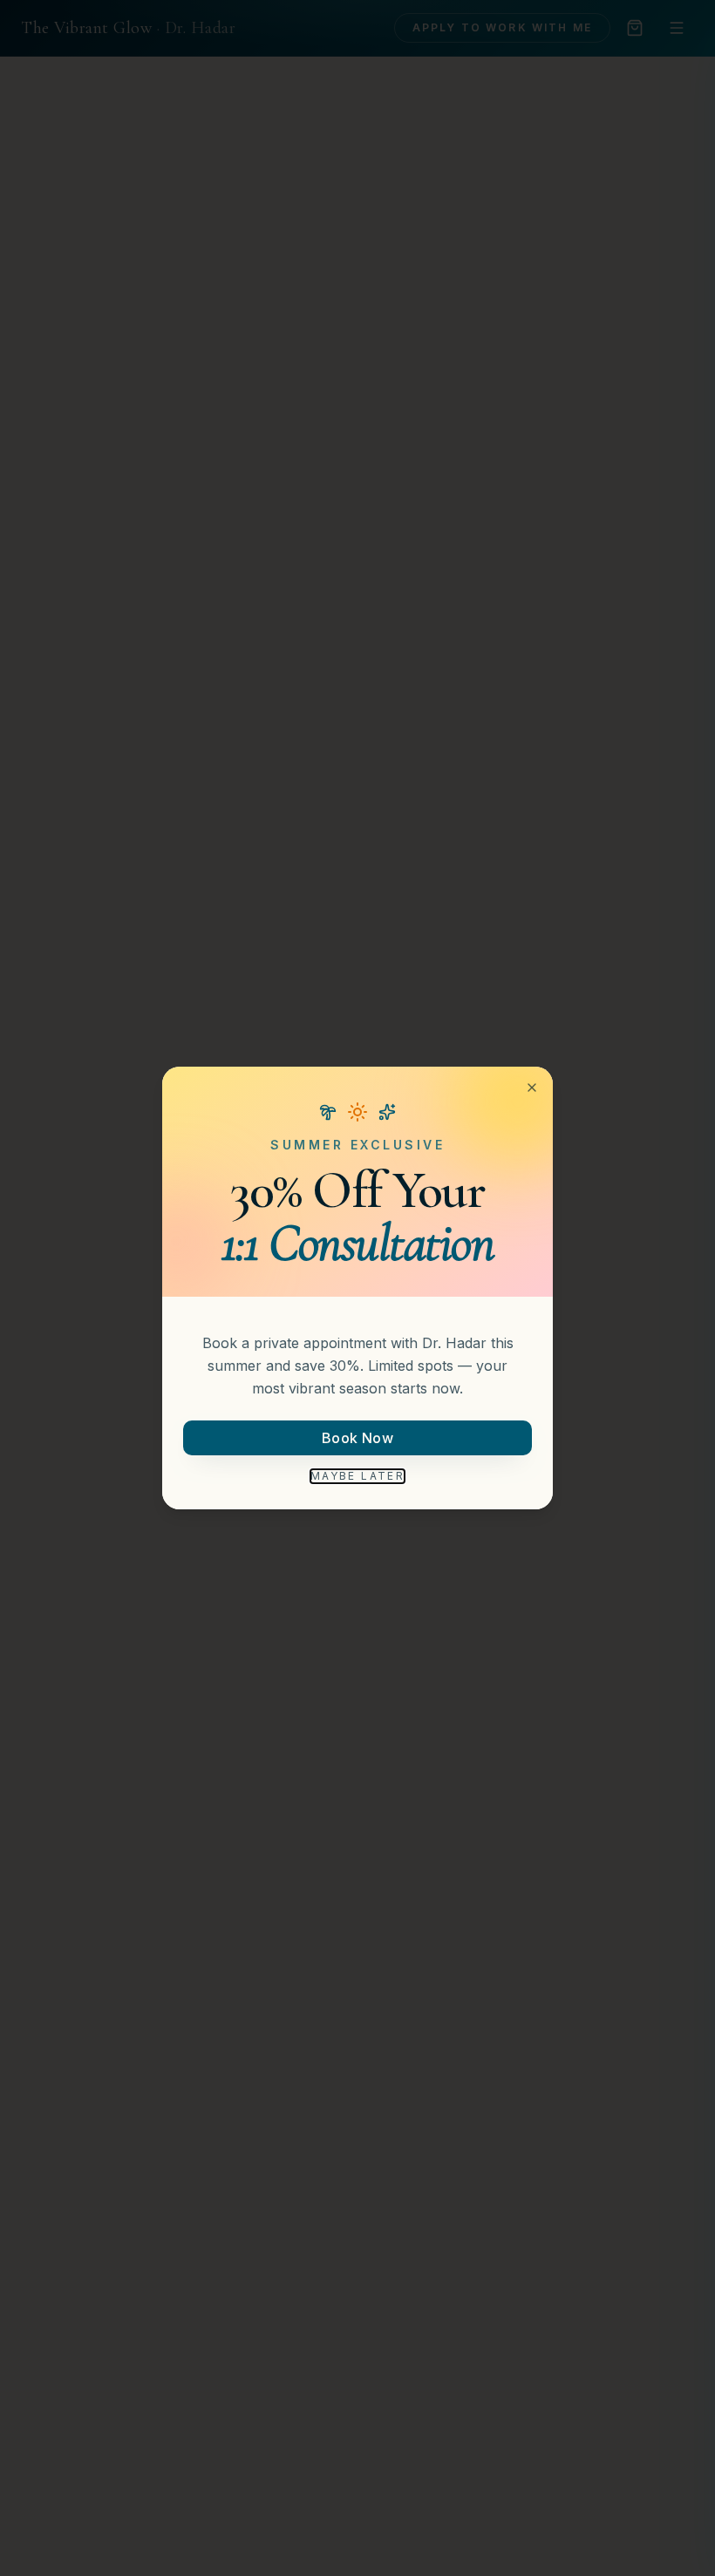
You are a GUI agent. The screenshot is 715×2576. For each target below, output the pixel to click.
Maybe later (357, 1476)
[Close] (532, 1088)
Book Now (357, 1438)
